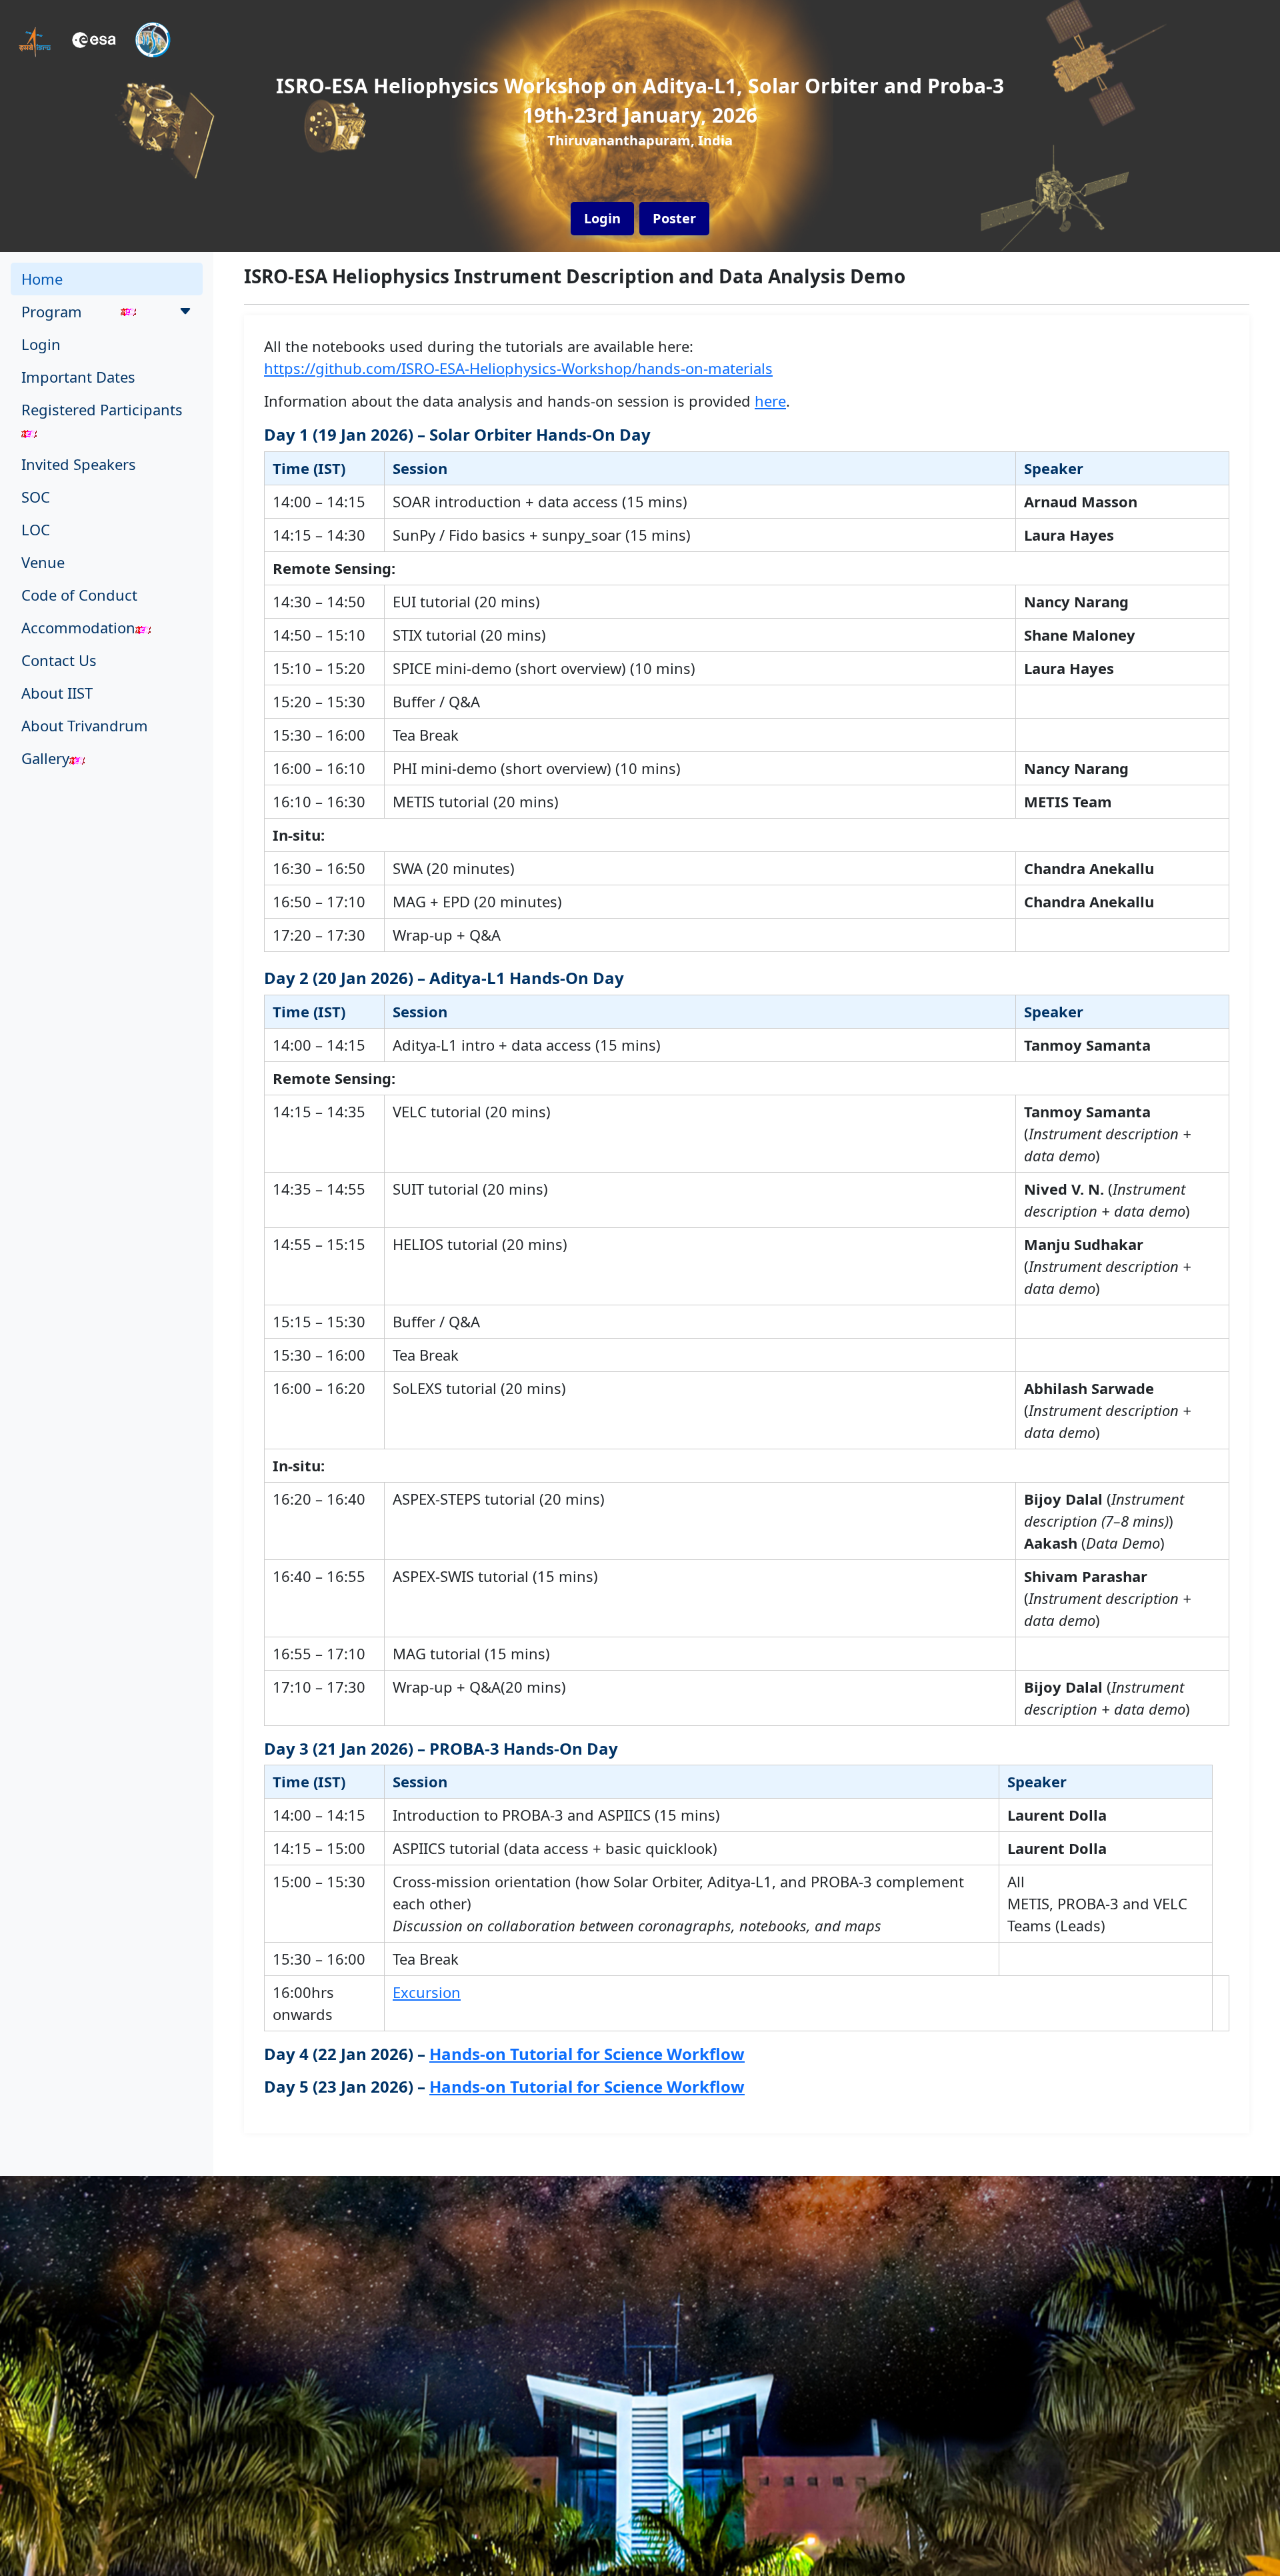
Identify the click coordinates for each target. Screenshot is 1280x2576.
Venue (43, 562)
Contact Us (59, 660)
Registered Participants (102, 409)
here (770, 401)
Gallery (45, 758)
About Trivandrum (85, 725)
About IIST (57, 693)
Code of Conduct (79, 595)
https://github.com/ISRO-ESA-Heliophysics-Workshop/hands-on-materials (518, 368)
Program (52, 311)
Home (42, 279)
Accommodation (78, 627)
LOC (36, 529)
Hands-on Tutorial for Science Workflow (587, 2054)
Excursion (427, 1992)
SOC (36, 497)
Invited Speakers (79, 464)
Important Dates (78, 377)
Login (41, 344)
